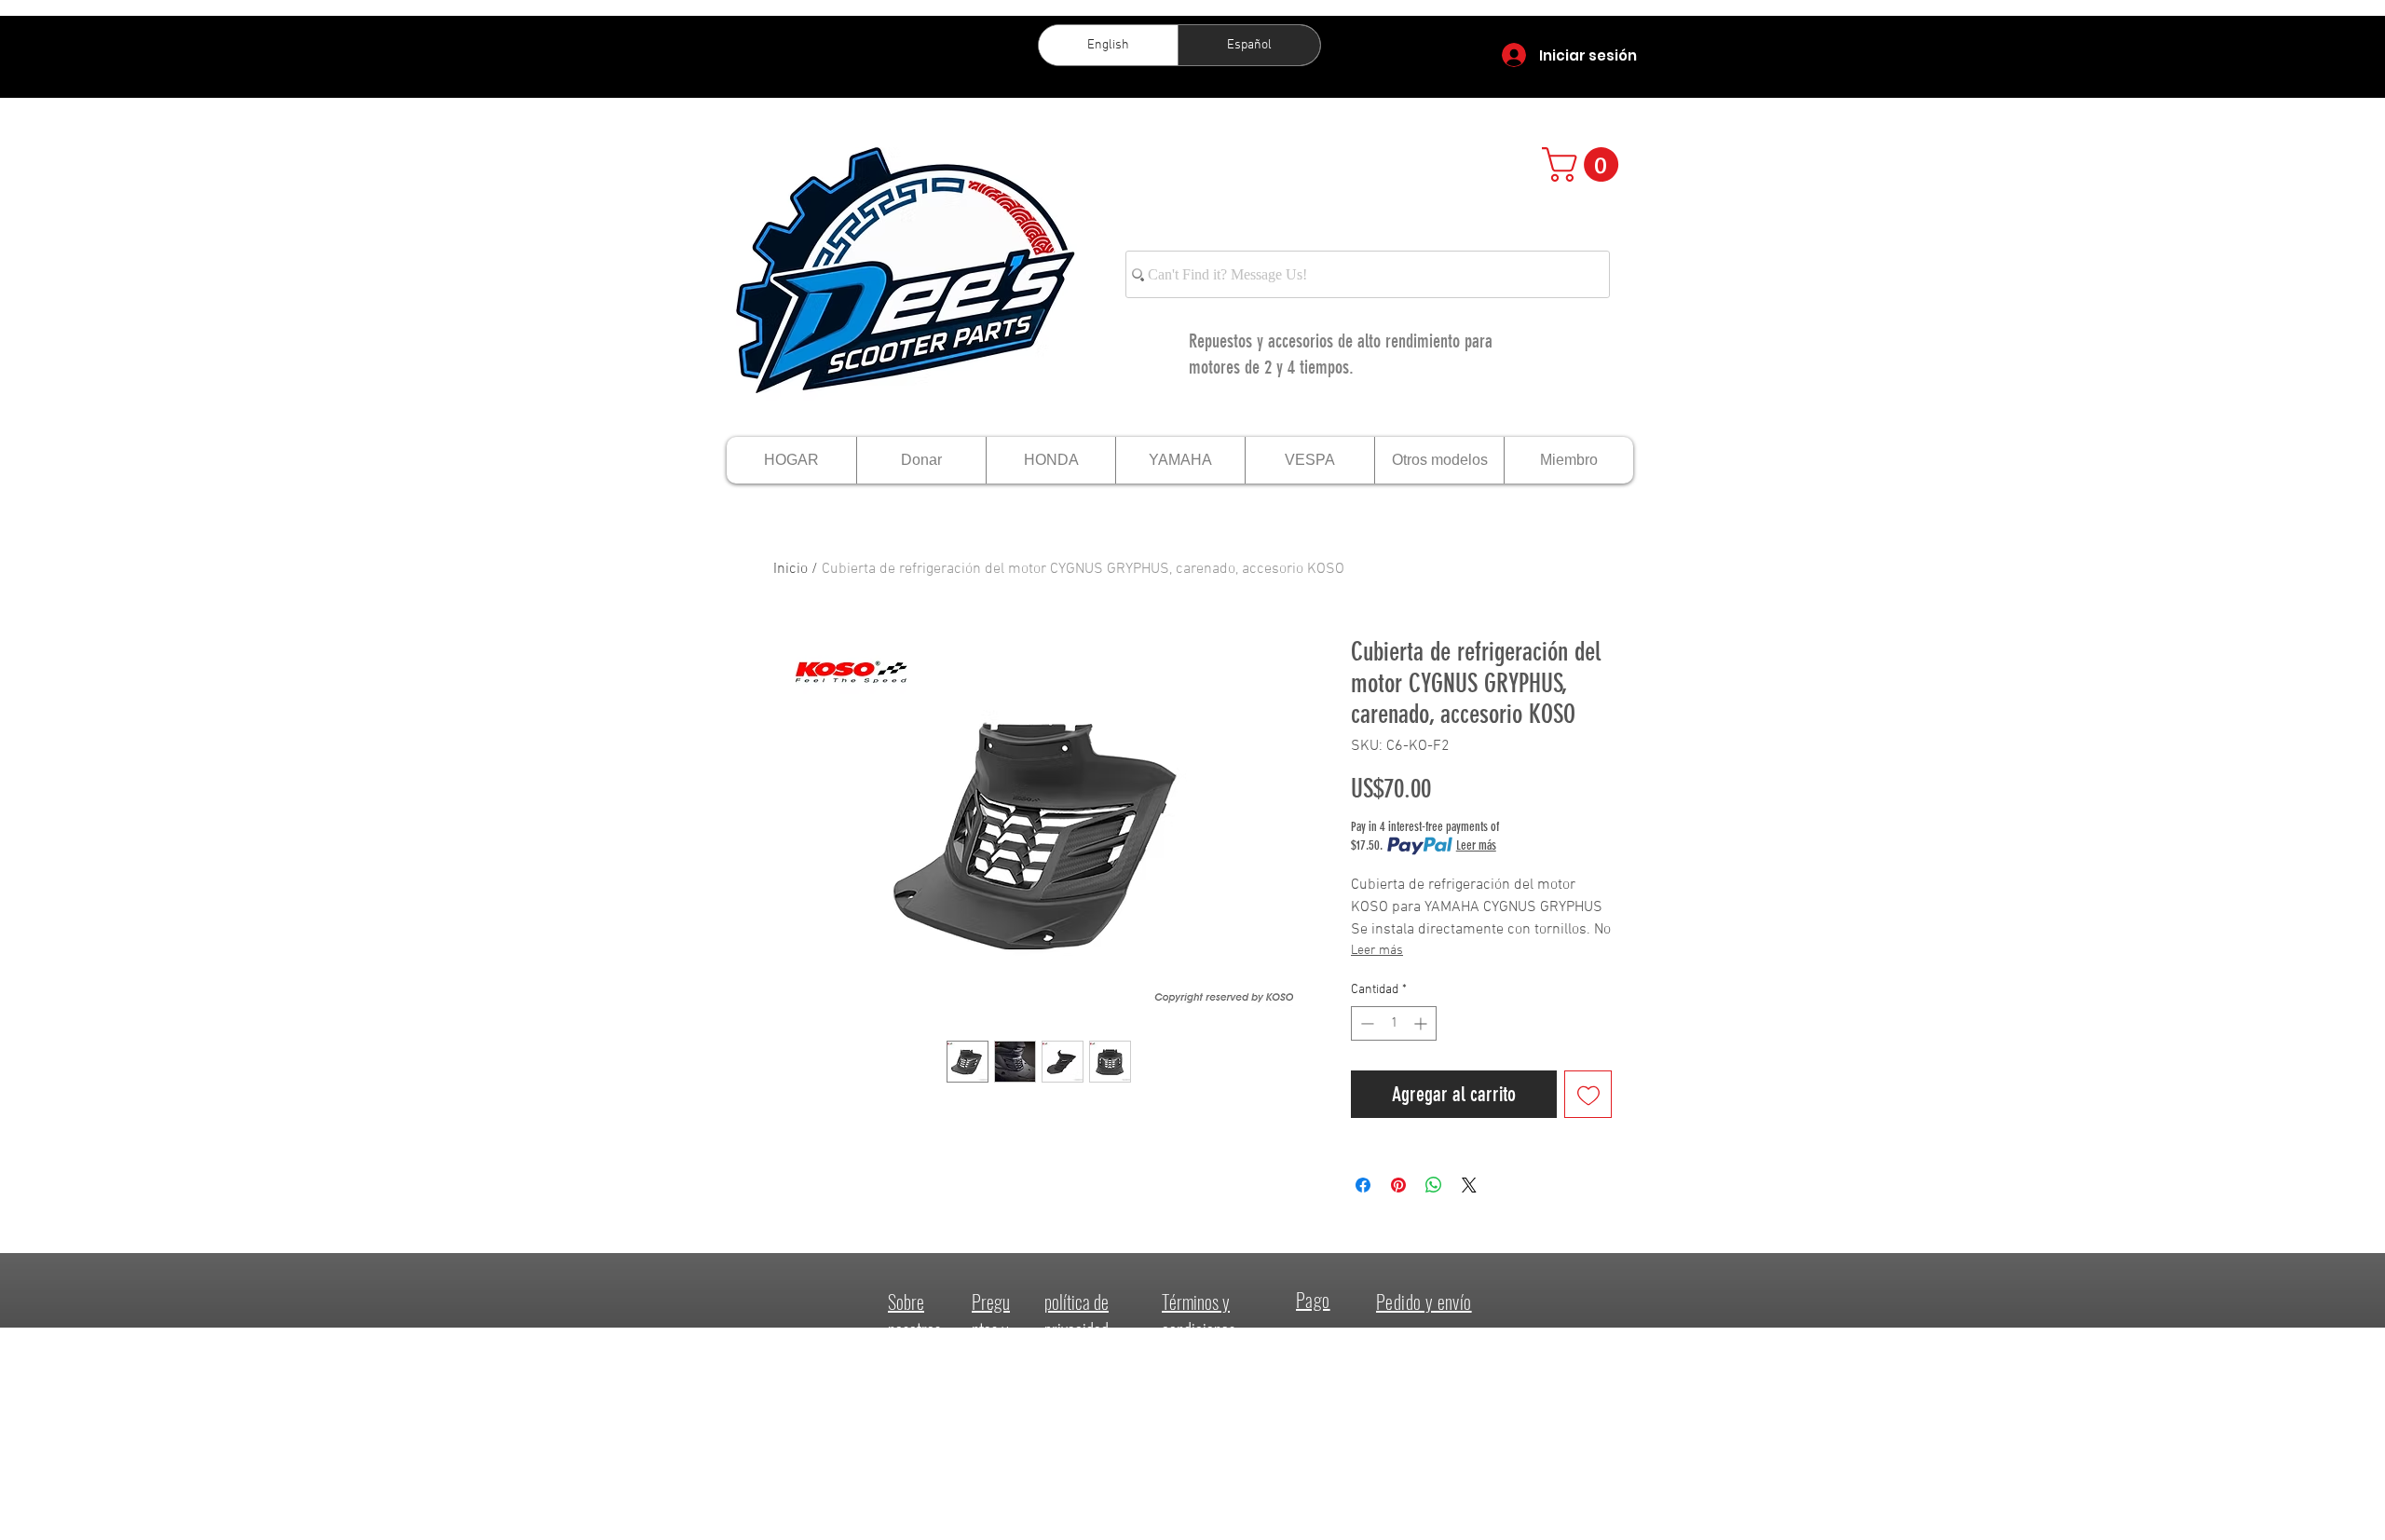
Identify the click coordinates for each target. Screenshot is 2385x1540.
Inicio (790, 569)
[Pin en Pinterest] (1398, 1185)
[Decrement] (1365, 1023)
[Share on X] (1469, 1185)
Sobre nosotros (914, 1315)
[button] (1584, 164)
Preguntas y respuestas (993, 1343)
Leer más (1476, 845)
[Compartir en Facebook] (1363, 1185)
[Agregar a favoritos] (1588, 1094)
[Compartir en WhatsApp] (1434, 1185)
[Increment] (1422, 1023)
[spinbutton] (1394, 1023)
